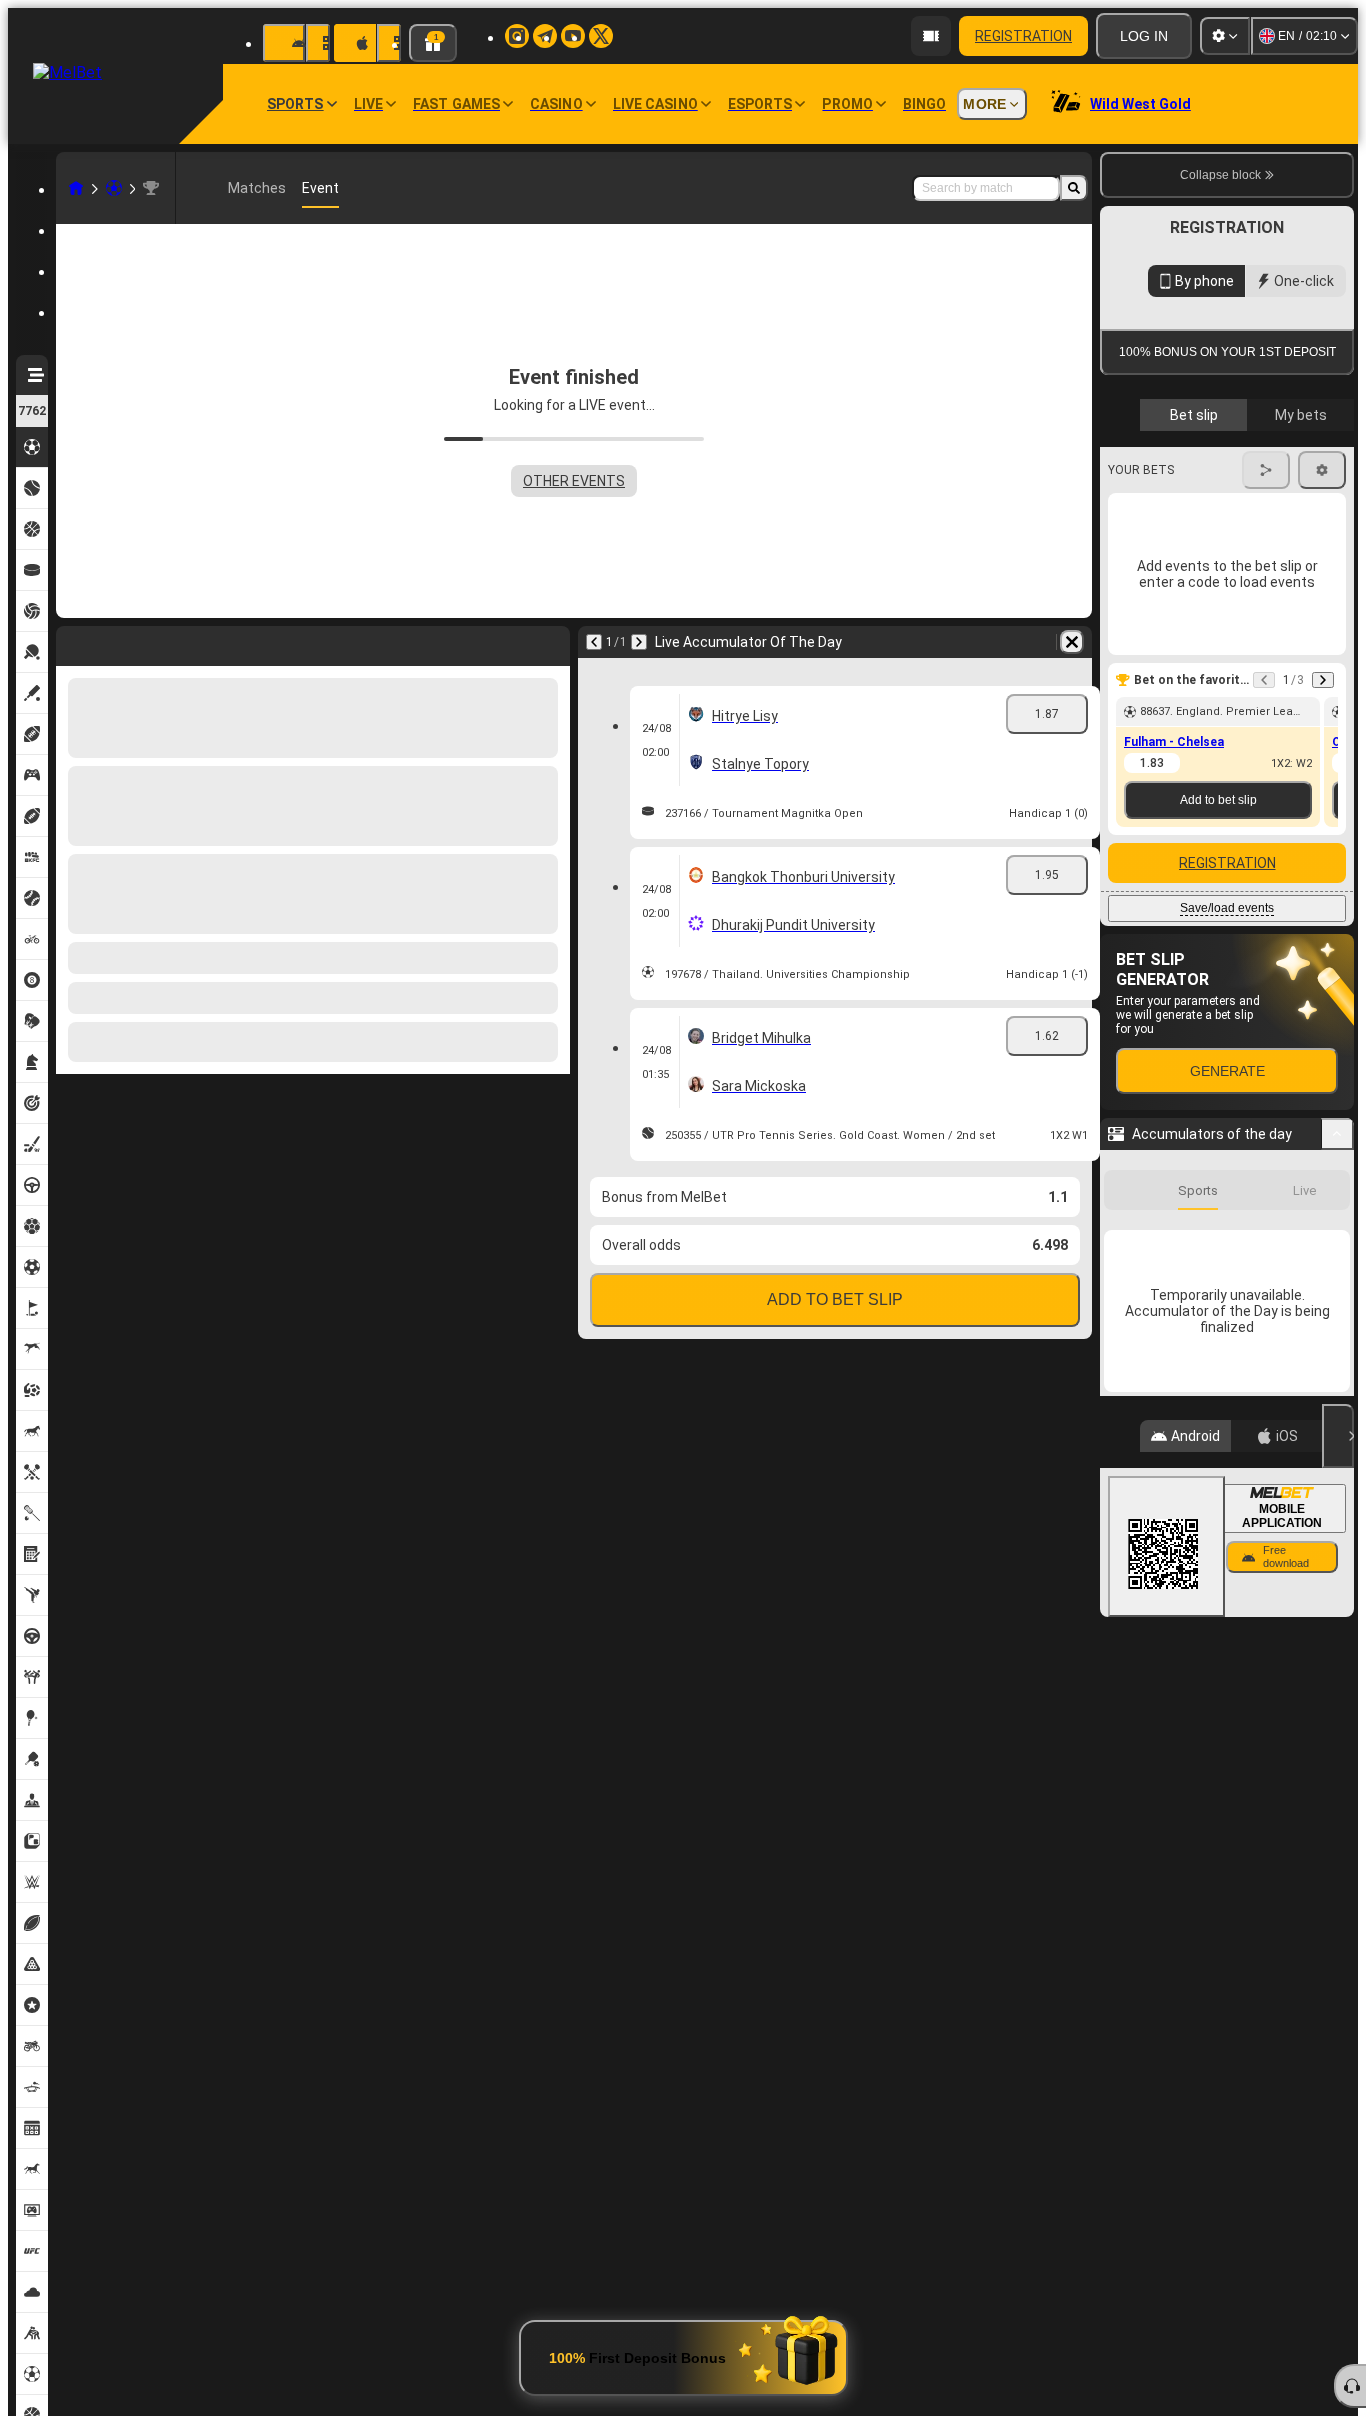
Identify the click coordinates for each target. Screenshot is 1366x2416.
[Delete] (1072, 642)
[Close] (1338, 1767)
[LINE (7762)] (76, 188)
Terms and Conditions (1236, 581)
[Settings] (1225, 36)
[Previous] (594, 642)
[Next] (639, 642)
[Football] (114, 188)
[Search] (1074, 188)
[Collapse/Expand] (1337, 1465)
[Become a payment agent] (931, 36)
